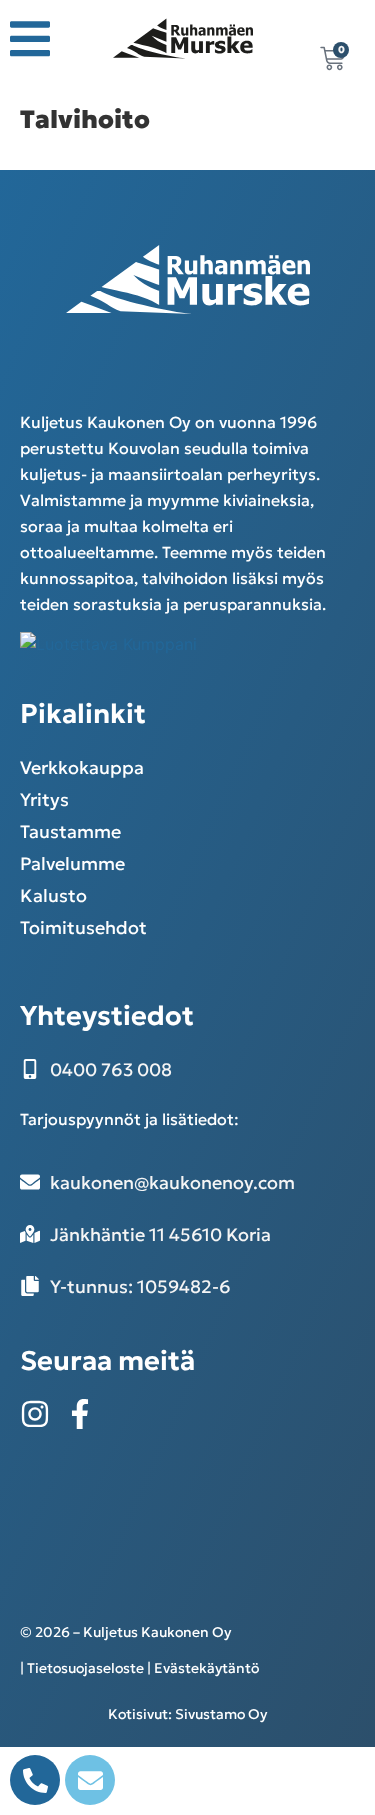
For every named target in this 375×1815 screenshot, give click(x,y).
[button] (30, 39)
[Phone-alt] (35, 1780)
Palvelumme (72, 863)
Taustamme (70, 831)
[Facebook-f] (80, 1414)
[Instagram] (35, 1414)
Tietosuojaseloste (85, 1668)
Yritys (44, 799)
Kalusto (53, 895)
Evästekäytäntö (206, 1668)
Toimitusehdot (83, 927)
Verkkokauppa (82, 767)
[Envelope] (90, 1780)
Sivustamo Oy (221, 1714)
